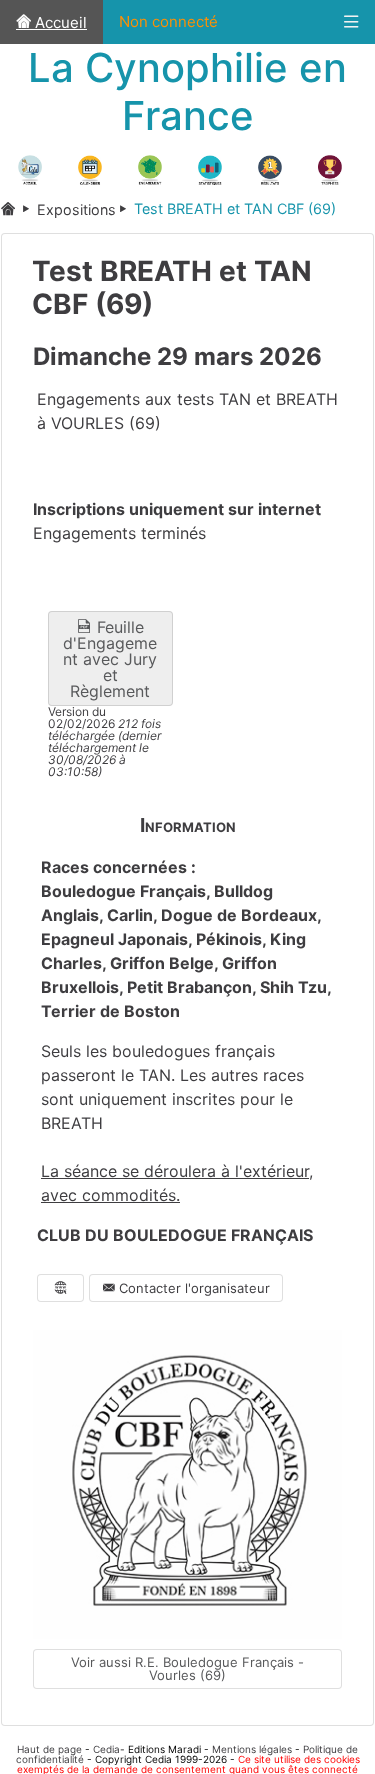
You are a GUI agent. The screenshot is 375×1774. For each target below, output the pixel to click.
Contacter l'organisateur (192, 1288)
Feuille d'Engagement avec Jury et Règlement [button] (110, 659)
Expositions (76, 209)
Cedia (106, 1749)
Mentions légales (252, 1749)
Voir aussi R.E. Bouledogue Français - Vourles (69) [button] (187, 1668)
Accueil (59, 22)
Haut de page (49, 1749)
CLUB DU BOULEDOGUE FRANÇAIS (175, 1236)
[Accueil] (19, 209)
